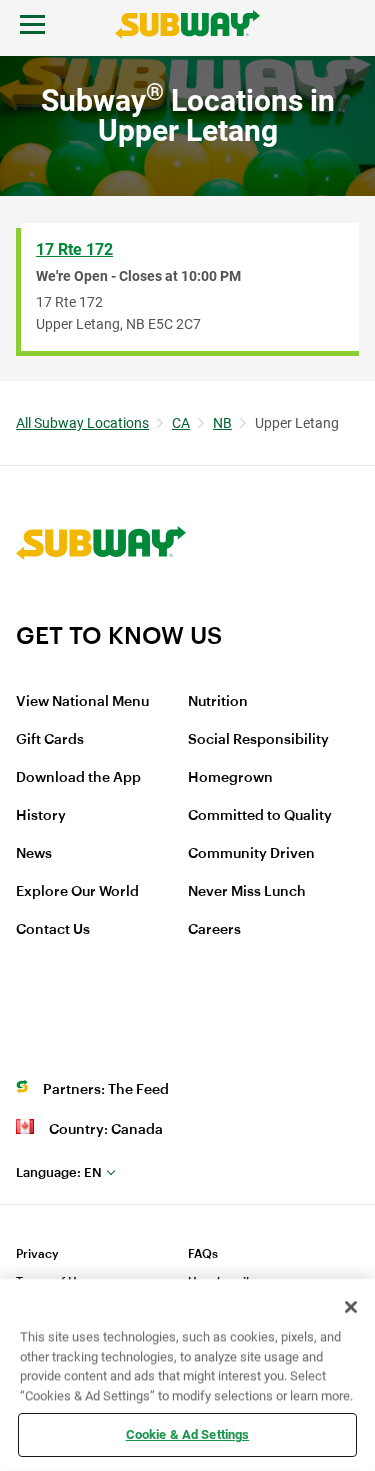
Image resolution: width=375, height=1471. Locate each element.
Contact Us (53, 930)
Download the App (78, 778)
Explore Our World (77, 892)
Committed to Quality (260, 816)
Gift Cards (50, 740)
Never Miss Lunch (247, 892)
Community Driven (251, 854)
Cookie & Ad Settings (188, 1434)
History (41, 816)
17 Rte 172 (74, 249)
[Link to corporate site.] (101, 608)
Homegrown (230, 778)
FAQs (203, 1254)
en (59, 1172)
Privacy (37, 1254)
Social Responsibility (258, 740)
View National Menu (82, 702)
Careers (214, 930)
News (34, 854)
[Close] (351, 1307)
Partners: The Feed (106, 1090)
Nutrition (218, 702)
